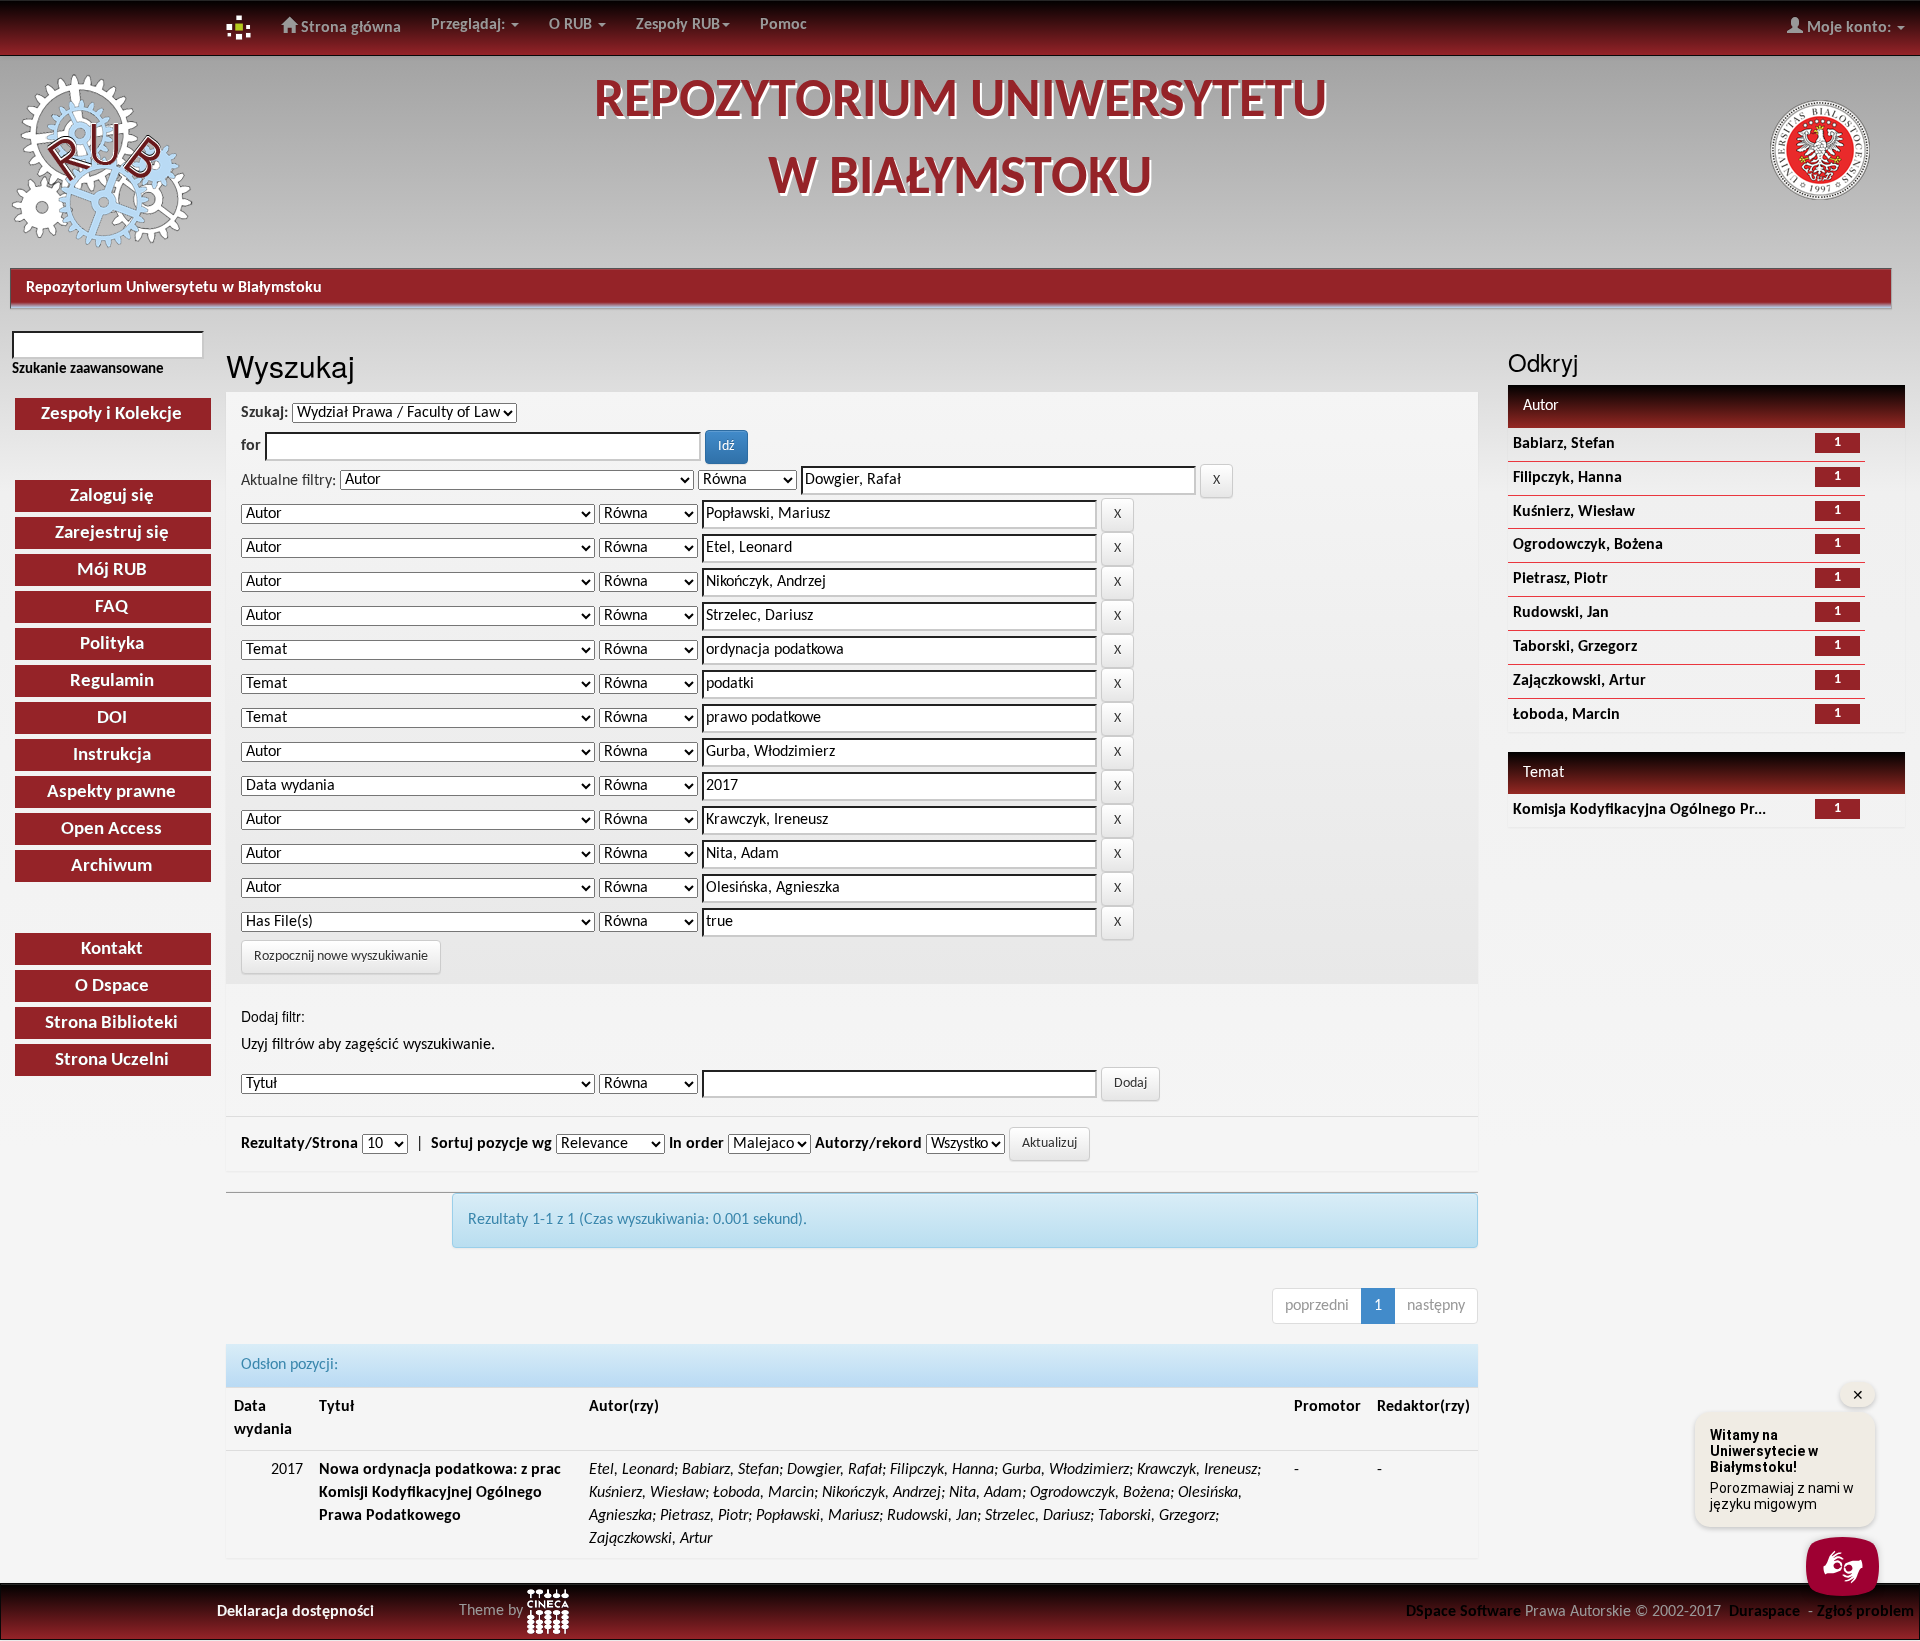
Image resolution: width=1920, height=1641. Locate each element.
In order (696, 1144)
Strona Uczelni (112, 1060)
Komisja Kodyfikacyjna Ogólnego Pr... (1639, 810)
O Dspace (112, 986)
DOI (112, 718)
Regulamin (112, 681)
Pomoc (783, 25)
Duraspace (1764, 1612)
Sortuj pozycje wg (491, 1144)
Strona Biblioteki (111, 1023)
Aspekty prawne (111, 792)
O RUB (572, 25)
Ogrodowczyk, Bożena (1588, 545)
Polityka (112, 644)
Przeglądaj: (470, 25)
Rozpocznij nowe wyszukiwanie (341, 956)
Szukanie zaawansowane (88, 369)
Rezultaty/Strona (299, 1144)
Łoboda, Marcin (1566, 715)
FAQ (111, 607)
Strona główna (349, 28)
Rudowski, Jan (1561, 613)
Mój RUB (112, 570)
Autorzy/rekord (868, 1144)
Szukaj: (264, 413)
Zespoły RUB (678, 25)
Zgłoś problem (1865, 1612)
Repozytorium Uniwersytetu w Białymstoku (174, 288)
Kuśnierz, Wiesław (1574, 512)
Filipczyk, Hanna (1567, 478)
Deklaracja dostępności (295, 1612)
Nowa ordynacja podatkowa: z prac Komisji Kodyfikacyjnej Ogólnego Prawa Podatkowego (440, 1493)
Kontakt (112, 949)
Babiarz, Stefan (1564, 444)
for (251, 446)
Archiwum (111, 866)
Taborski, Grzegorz (1575, 647)
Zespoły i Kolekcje (111, 414)
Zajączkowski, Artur (1579, 681)
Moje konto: (1849, 28)
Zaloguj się (112, 496)
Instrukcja (112, 755)
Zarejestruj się (112, 533)
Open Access (111, 829)
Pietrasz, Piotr (1560, 579)
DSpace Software (1463, 1612)
